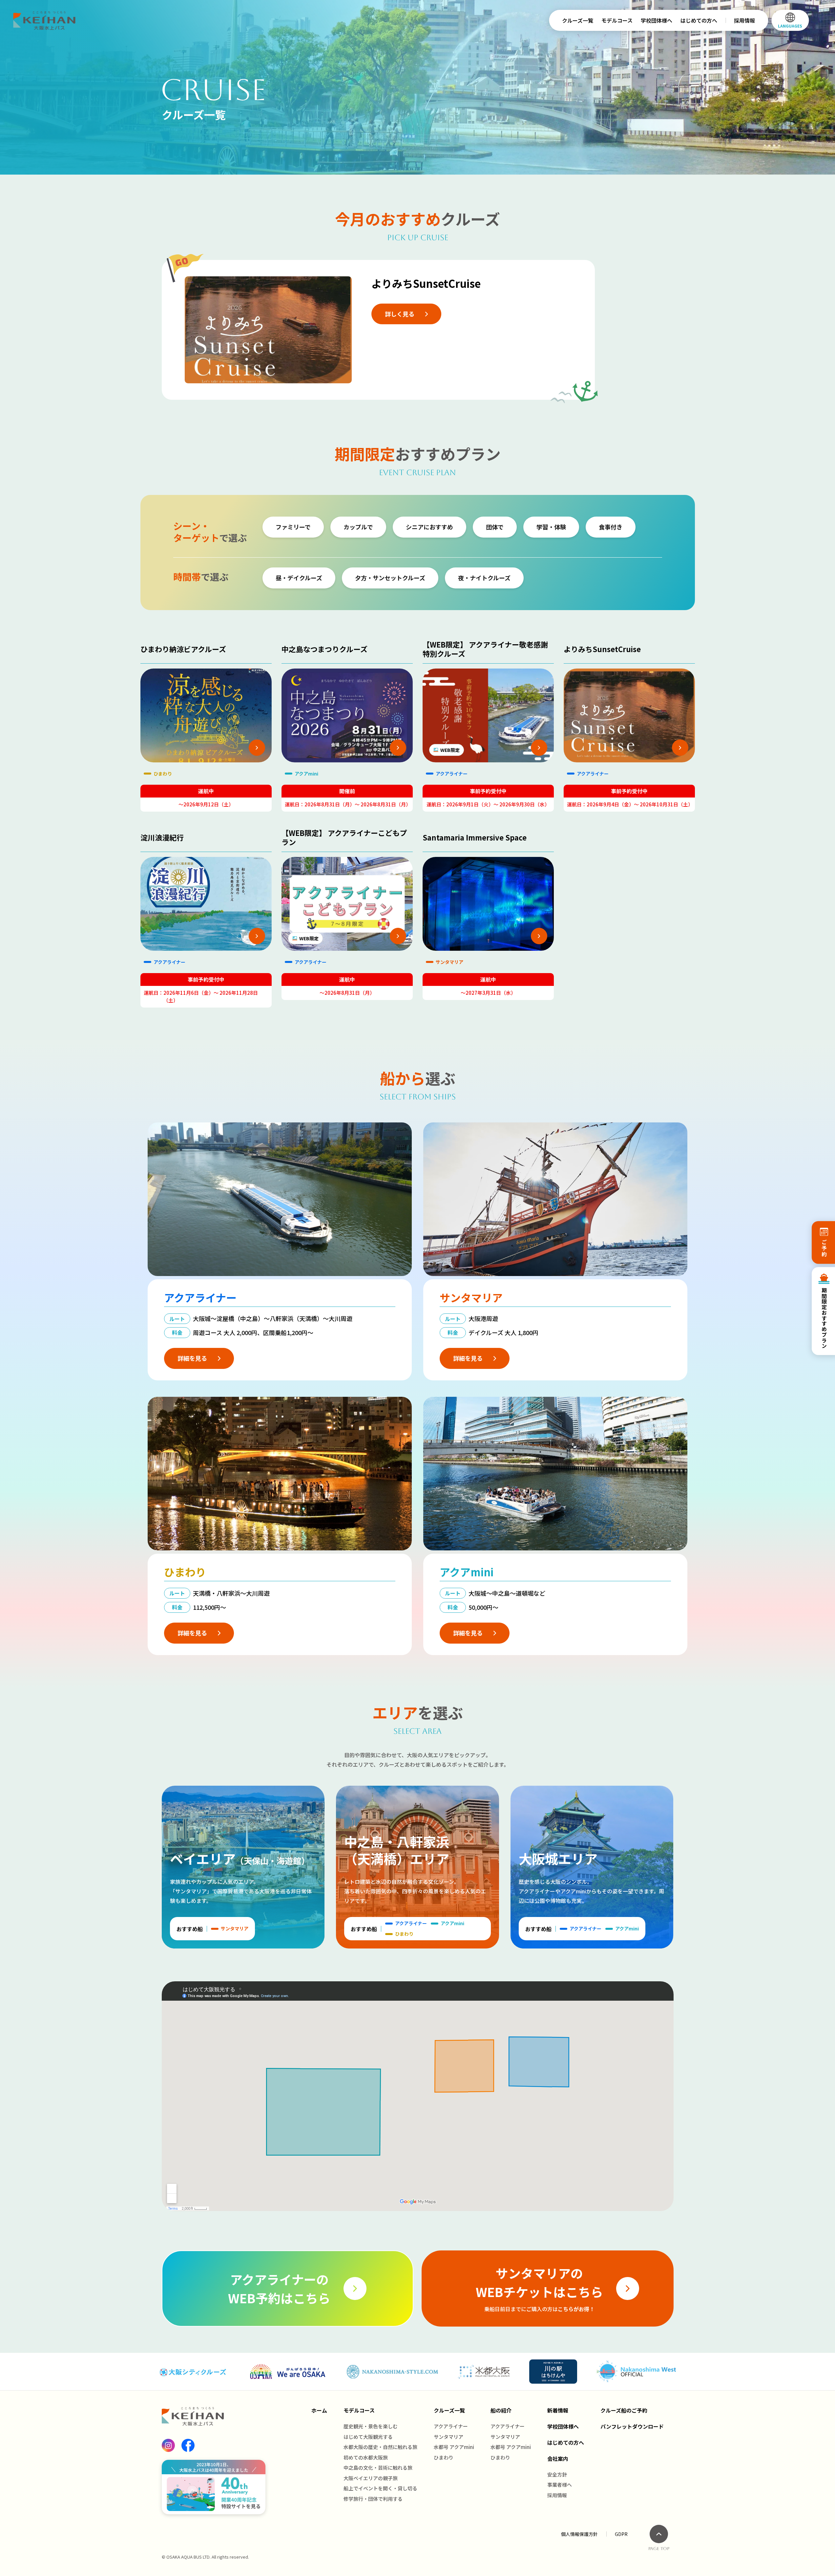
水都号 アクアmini (454, 2447)
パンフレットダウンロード (632, 2426)
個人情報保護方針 (579, 2534)
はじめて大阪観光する (368, 2437)
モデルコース (617, 20)
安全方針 (557, 2474)
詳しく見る (400, 314)
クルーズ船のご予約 (624, 2410)
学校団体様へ (657, 20)
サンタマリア (449, 2437)
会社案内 (558, 2459)
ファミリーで (293, 527)
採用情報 (744, 20)
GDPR (621, 2534)
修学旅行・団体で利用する (373, 2499)
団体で (495, 527)
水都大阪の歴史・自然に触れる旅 (380, 2447)
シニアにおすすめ (429, 527)
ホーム (319, 2410)
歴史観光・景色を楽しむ (371, 2426)
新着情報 (558, 2410)
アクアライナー (451, 2426)
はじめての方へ (699, 20)
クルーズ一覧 (578, 20)
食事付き (611, 527)
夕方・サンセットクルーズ (390, 578)
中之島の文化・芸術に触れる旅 (378, 2468)
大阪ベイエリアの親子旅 (371, 2478)
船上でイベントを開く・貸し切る (380, 2488)
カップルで (358, 527)
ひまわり (444, 2457)
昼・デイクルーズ (299, 578)
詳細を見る (192, 1358)
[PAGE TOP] (659, 2534)
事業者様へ (560, 2485)
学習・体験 (551, 527)
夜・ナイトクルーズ (484, 578)
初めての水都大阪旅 (366, 2457)
